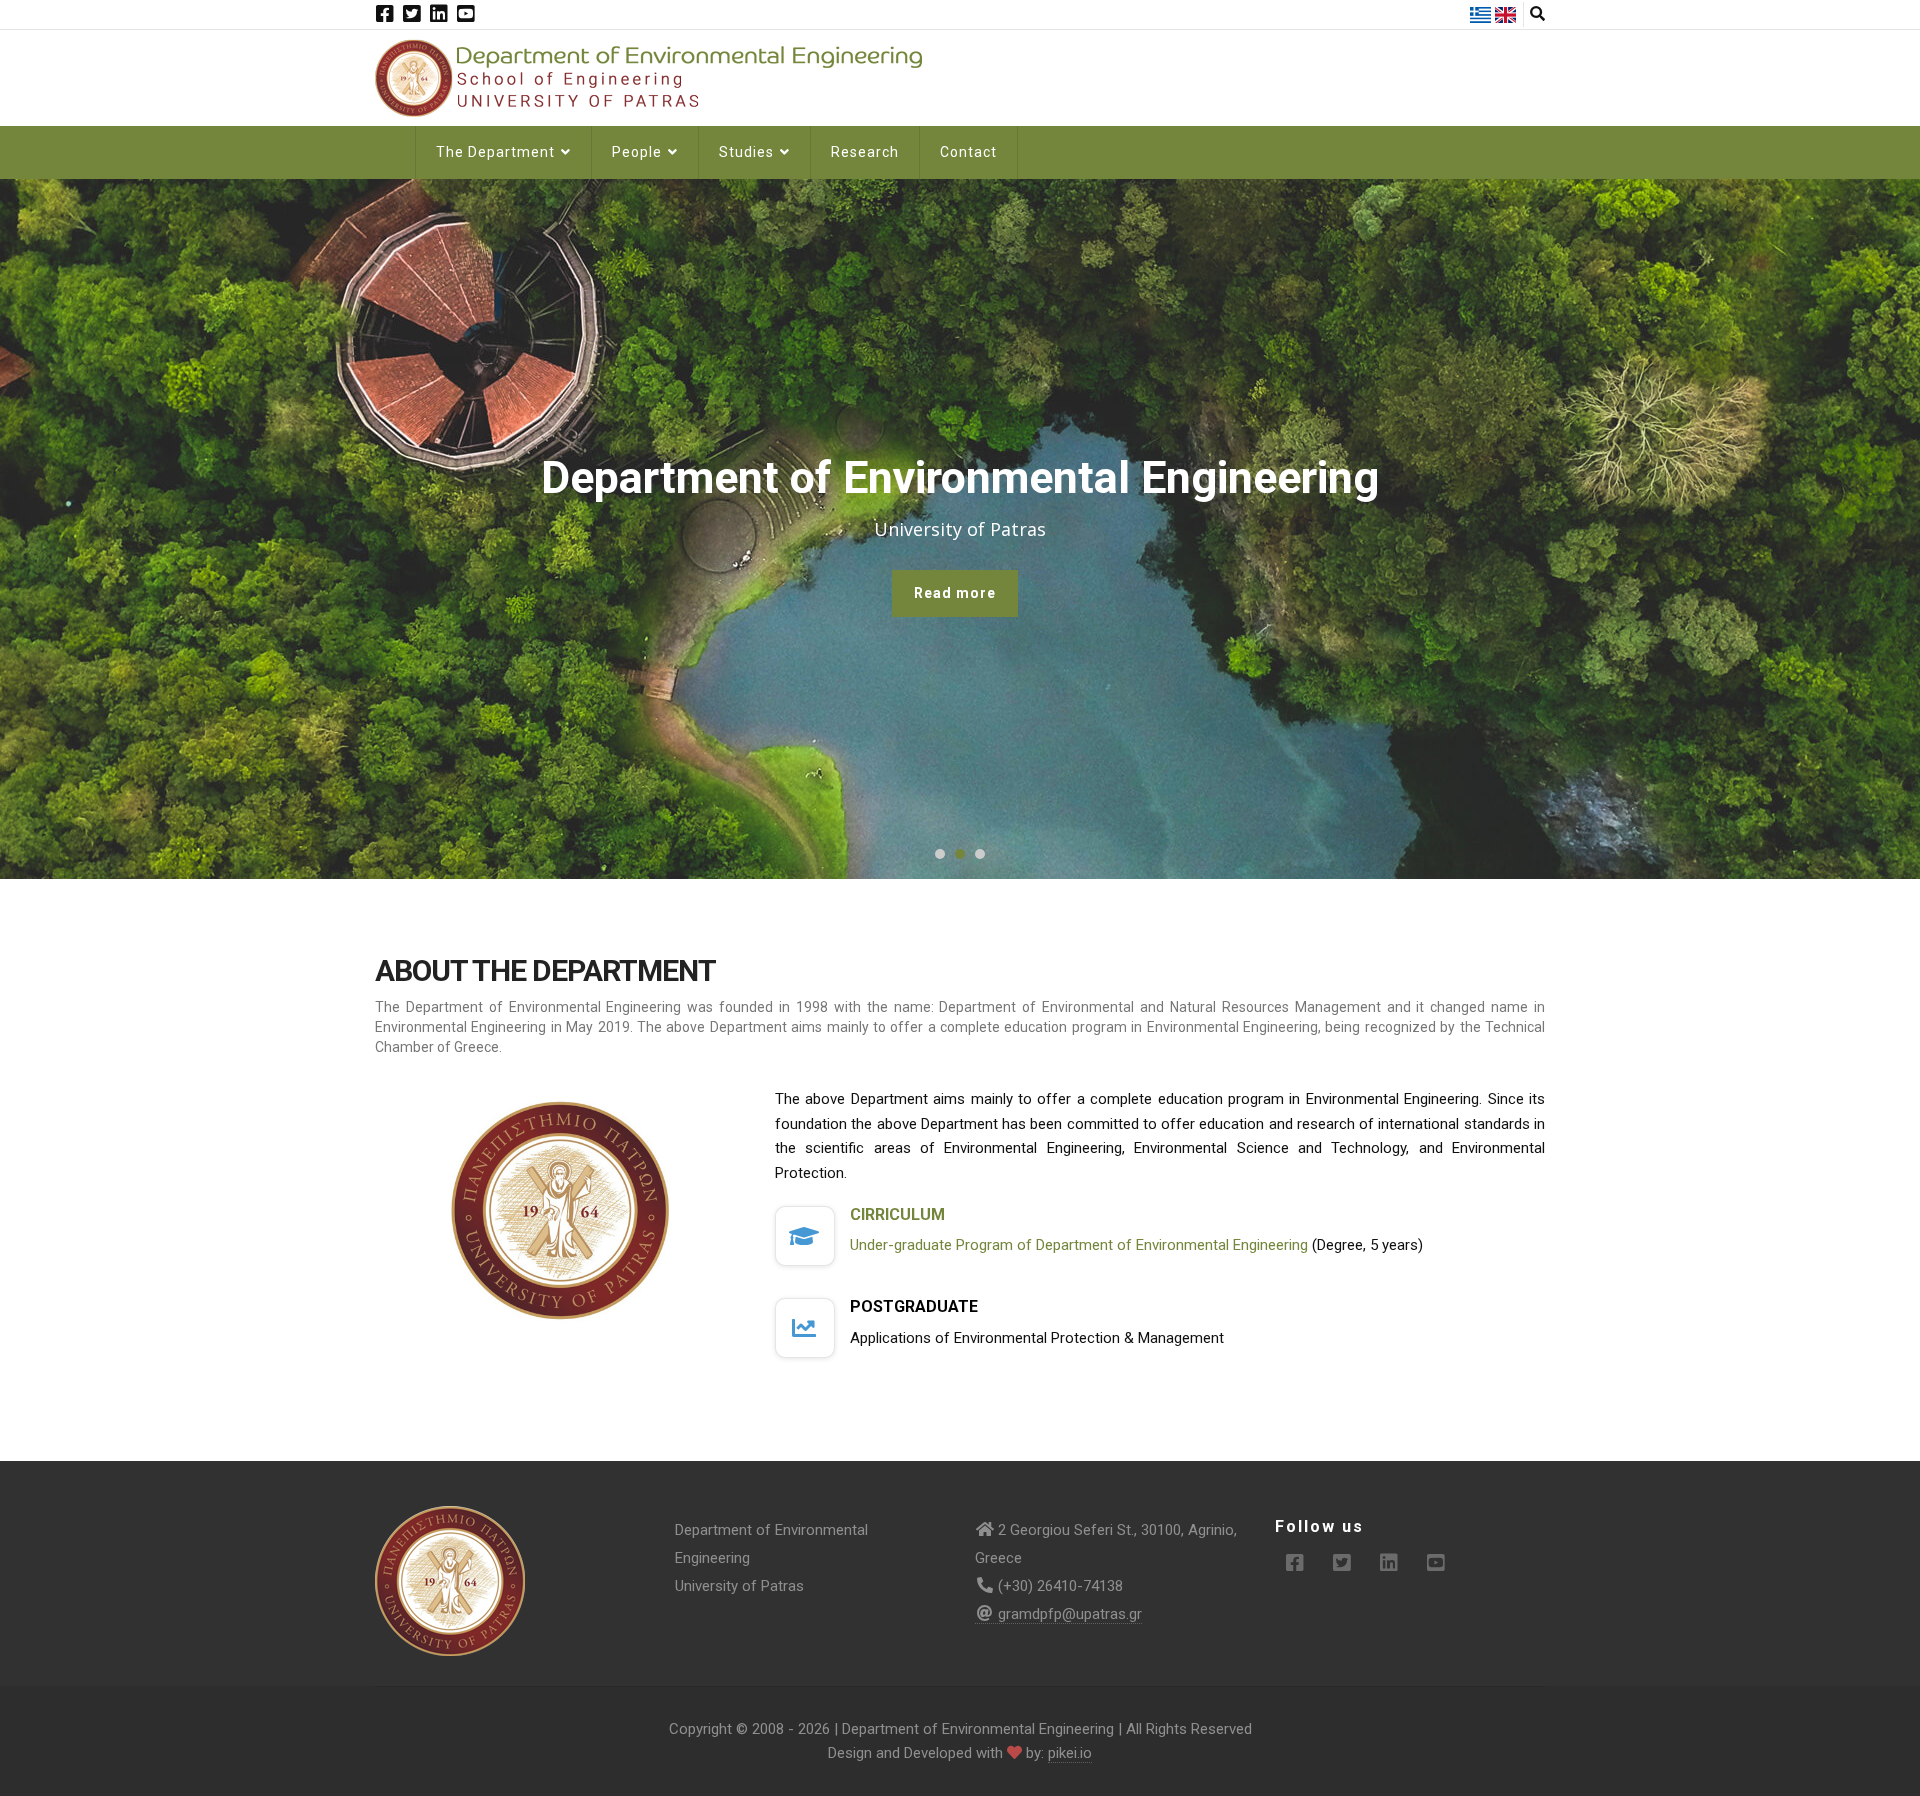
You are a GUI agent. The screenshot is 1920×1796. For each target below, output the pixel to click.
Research (865, 152)
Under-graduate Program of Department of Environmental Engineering (1079, 1245)
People (639, 152)
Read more (955, 593)
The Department (497, 152)
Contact (968, 152)
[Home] (660, 77)
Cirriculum (897, 1214)
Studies (748, 152)
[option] (960, 529)
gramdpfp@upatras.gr (1070, 1614)
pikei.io (1070, 1753)
